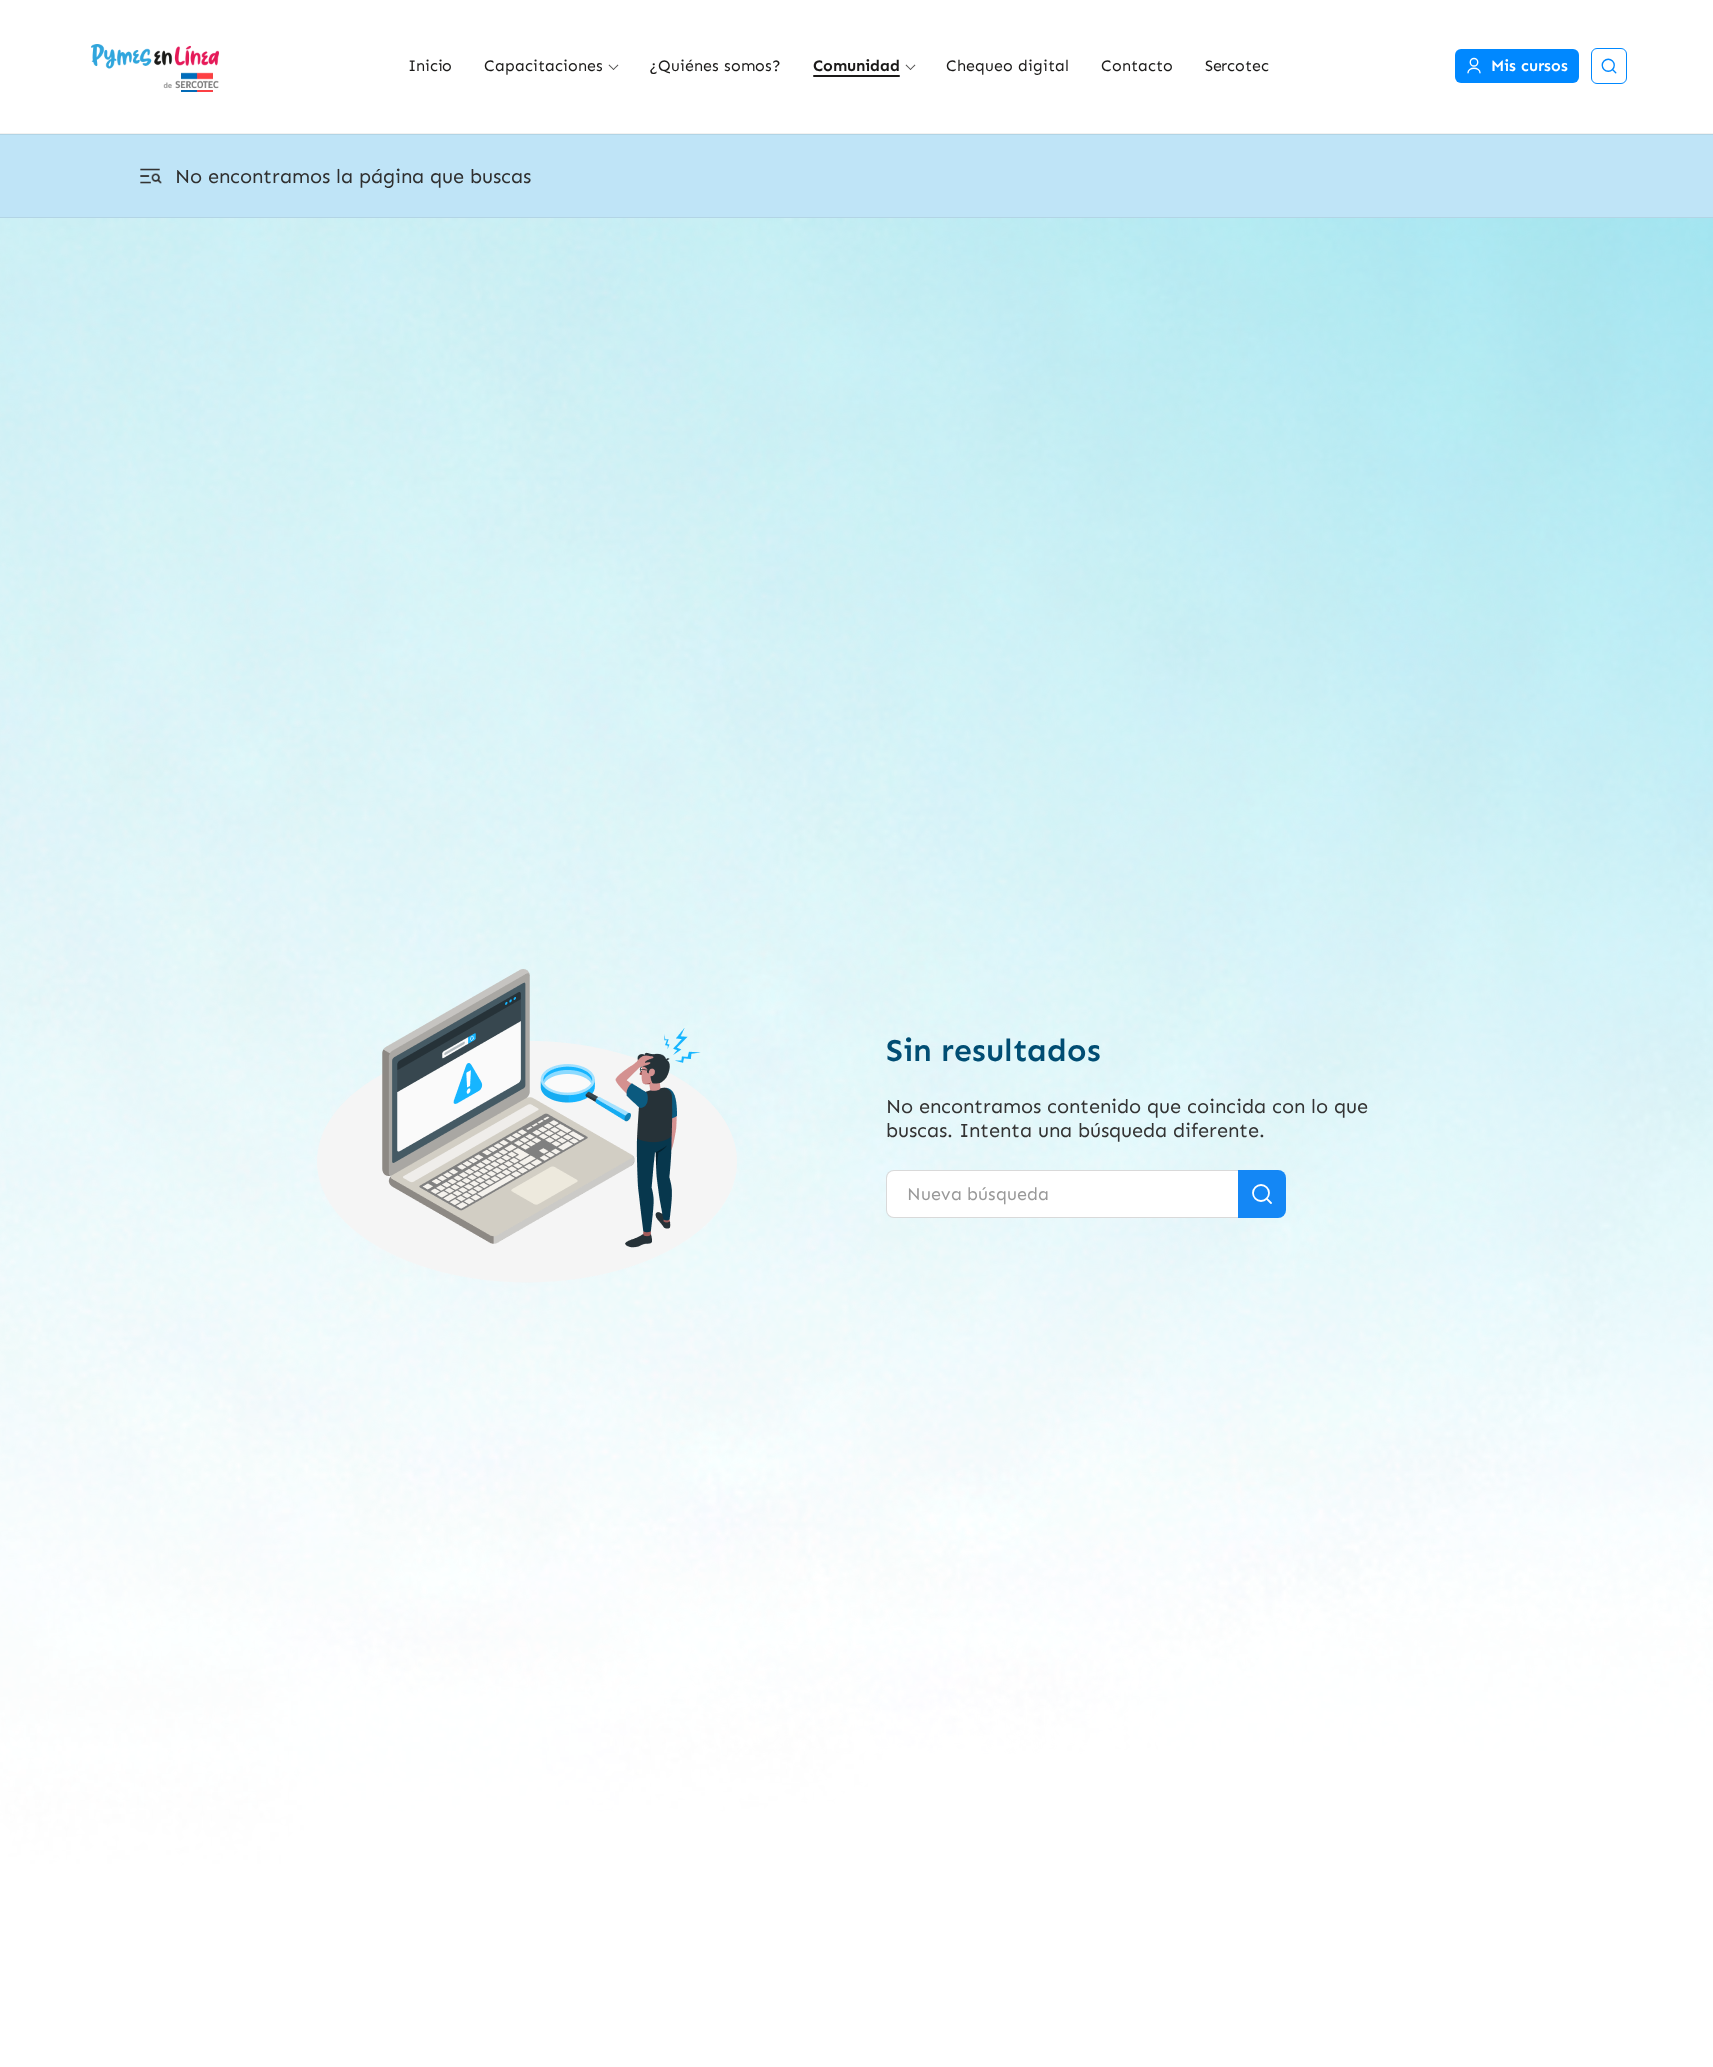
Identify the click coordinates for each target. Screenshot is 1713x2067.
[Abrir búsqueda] (1609, 66)
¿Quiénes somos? (715, 65)
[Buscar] (1262, 1194)
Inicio (430, 65)
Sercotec (1237, 65)
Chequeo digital (1007, 65)
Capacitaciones (543, 65)
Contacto (1137, 65)
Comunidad (856, 65)
